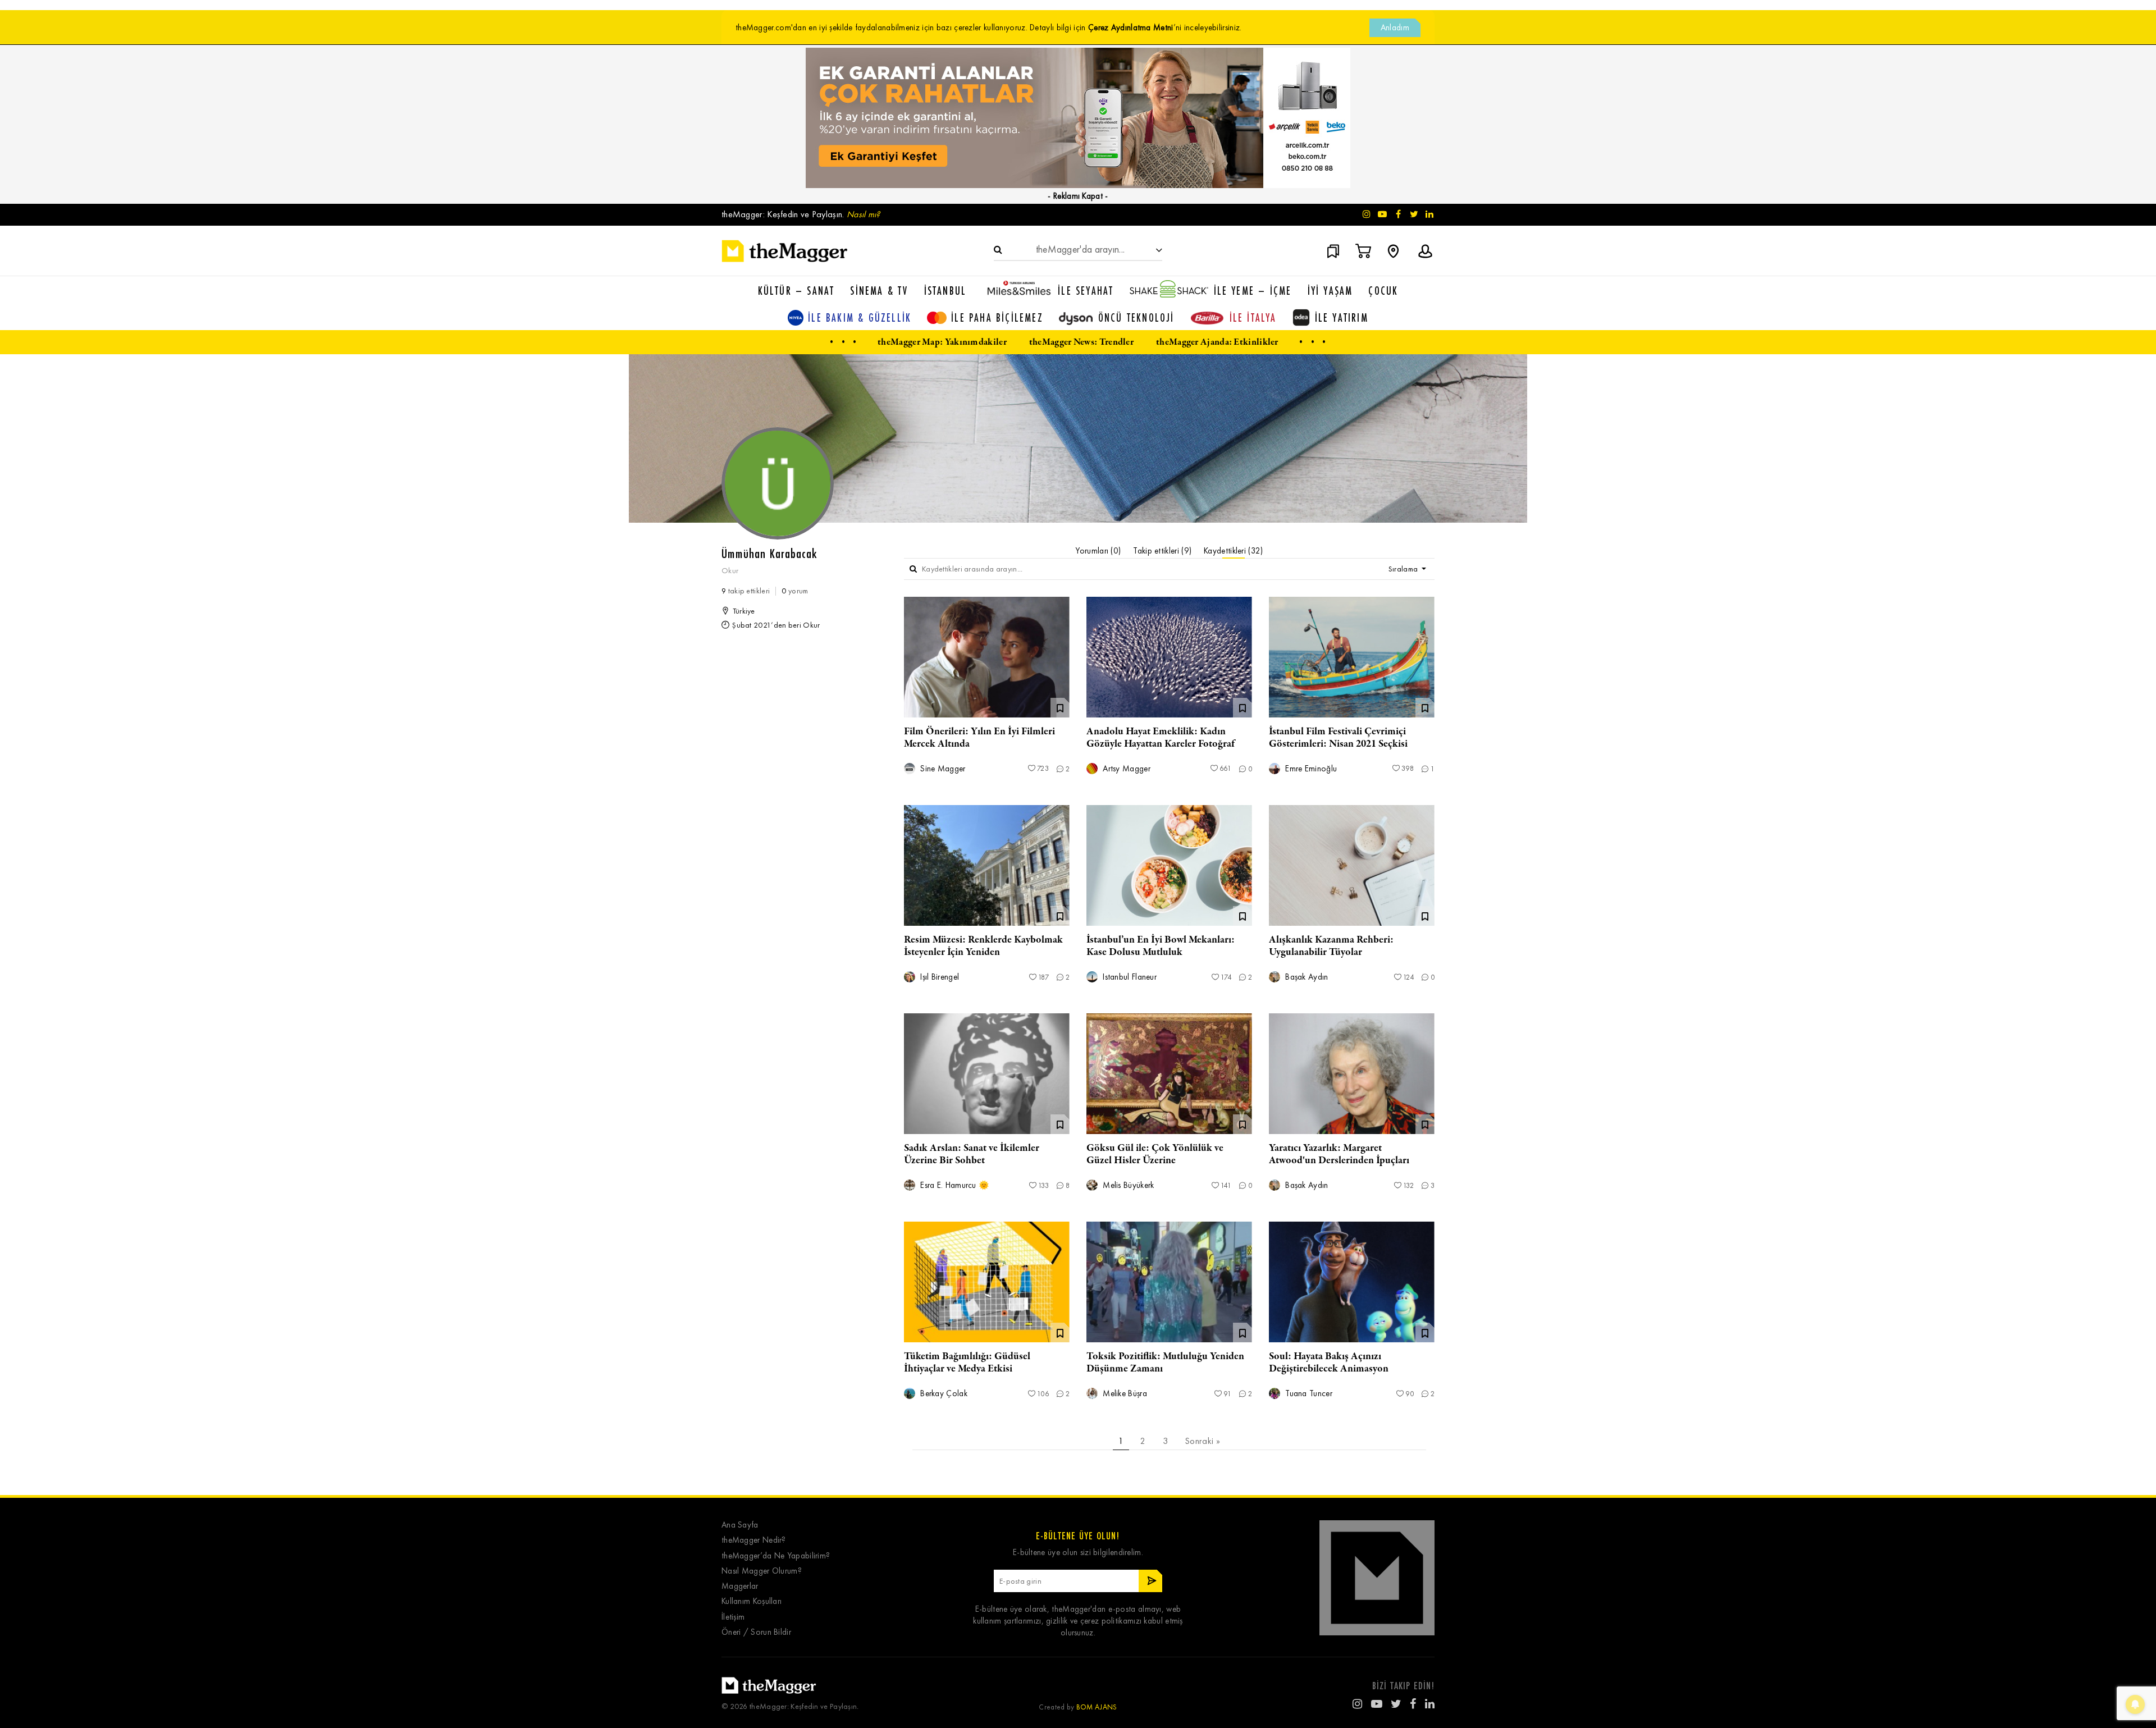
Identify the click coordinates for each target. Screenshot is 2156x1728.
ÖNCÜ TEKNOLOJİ (1136, 317)
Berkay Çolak (943, 1394)
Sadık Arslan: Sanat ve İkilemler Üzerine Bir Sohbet (972, 1154)
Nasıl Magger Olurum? (762, 1571)
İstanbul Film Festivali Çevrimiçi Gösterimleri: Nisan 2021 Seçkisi (1338, 738)
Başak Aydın (1306, 977)
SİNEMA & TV (879, 291)
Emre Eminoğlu (1310, 769)
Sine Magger (942, 769)
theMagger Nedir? (754, 1540)
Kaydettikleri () (1233, 551)
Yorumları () (1098, 551)
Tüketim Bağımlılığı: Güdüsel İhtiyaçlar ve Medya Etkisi (967, 1363)
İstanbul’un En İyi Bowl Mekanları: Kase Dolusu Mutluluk (1161, 946)
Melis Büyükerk (1127, 1185)
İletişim (733, 1617)
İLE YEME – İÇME (1253, 291)
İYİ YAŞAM (1330, 291)
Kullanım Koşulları (752, 1601)
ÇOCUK (1383, 291)
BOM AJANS (1097, 1707)
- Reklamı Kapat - (1078, 196)
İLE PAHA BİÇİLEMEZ (997, 317)
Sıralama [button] (1404, 569)
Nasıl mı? (864, 214)
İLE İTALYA (1253, 317)
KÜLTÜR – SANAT (796, 291)
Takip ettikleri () (1162, 551)
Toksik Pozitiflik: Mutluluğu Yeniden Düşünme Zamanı (1165, 1363)
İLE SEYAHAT (1086, 291)
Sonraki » (1202, 1441)
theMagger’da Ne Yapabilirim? (776, 1556)
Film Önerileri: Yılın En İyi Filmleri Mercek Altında (979, 738)
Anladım (1395, 28)
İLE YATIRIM (1342, 317)
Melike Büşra (1124, 1394)
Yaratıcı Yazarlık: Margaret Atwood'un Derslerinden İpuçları (1339, 1154)
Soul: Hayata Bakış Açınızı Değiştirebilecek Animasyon (1329, 1363)
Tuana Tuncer (1308, 1394)
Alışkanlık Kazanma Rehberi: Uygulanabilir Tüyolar (1331, 946)
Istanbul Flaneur (1129, 977)
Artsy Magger (1125, 769)
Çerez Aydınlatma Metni (1131, 28)
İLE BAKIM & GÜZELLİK (860, 317)
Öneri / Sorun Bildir (756, 1632)
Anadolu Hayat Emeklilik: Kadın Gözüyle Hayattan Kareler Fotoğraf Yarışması (1161, 744)
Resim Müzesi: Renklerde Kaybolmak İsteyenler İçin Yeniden (983, 946)
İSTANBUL (945, 291)
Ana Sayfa (740, 1525)
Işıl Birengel (938, 977)
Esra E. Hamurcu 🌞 (954, 1185)
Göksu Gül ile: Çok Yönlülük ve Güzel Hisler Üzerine (1155, 1154)
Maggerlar (740, 1586)
